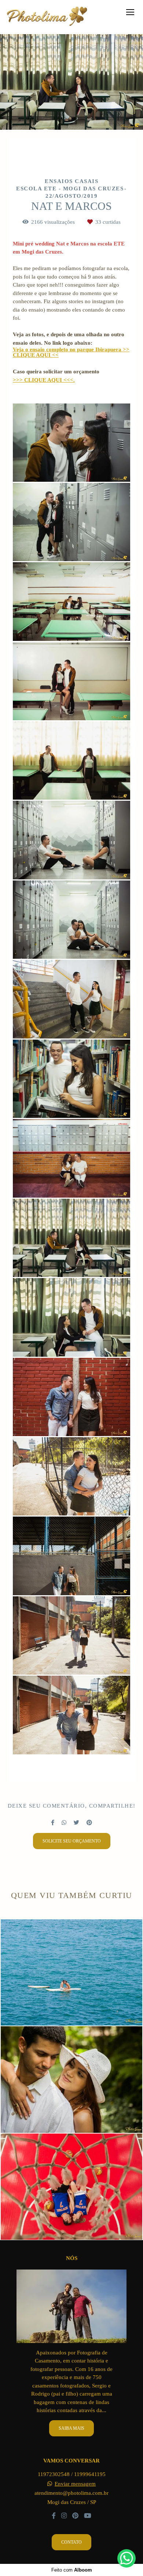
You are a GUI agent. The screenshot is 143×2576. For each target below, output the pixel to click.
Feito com (72, 2570)
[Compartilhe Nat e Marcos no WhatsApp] (64, 1823)
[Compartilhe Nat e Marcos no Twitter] (76, 1823)
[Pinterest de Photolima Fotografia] (75, 2516)
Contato (71, 2542)
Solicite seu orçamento (72, 1841)
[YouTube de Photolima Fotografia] (88, 2516)
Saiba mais (71, 2428)
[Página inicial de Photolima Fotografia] (47, 17)
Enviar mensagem (75, 2484)
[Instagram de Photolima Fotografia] (64, 2516)
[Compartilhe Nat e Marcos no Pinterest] (89, 1823)
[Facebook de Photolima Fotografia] (54, 2516)
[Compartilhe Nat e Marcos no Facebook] (53, 1823)
